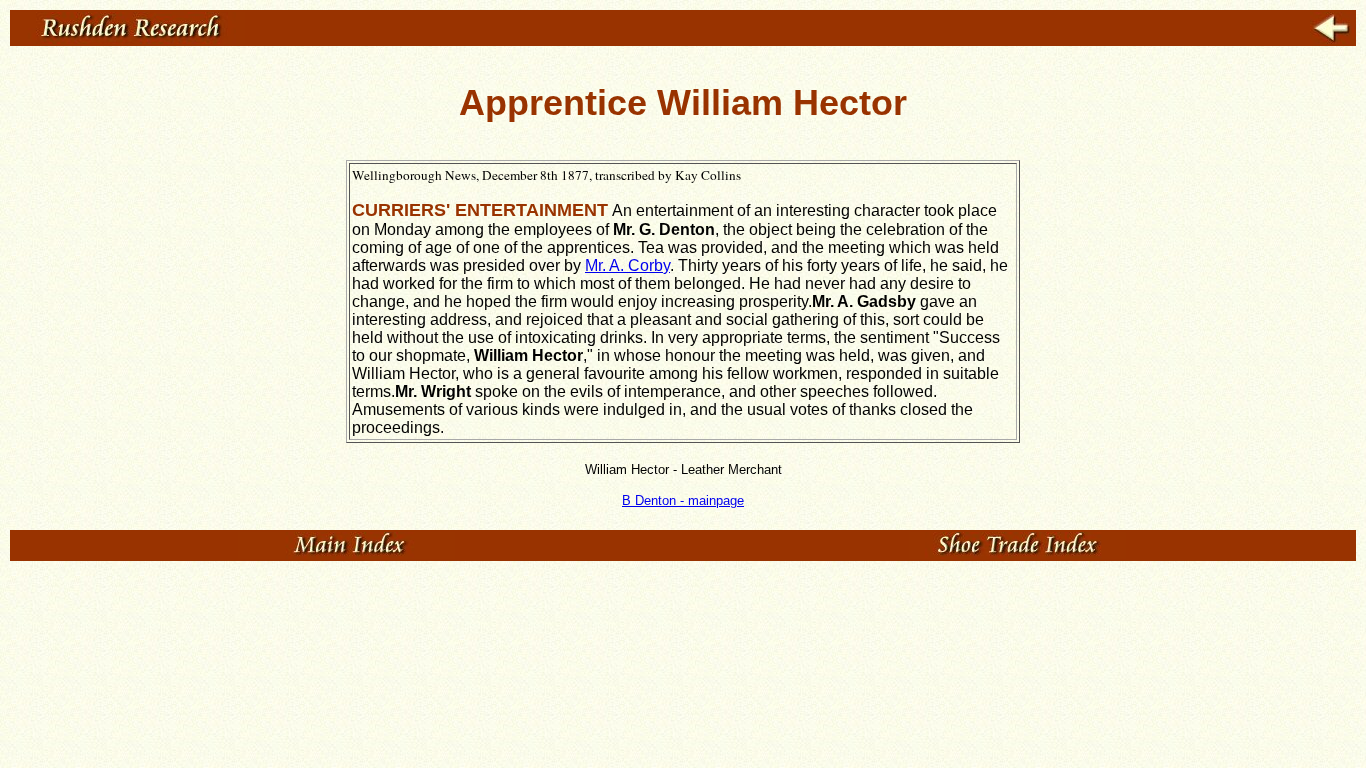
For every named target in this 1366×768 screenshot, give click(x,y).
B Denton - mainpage (683, 500)
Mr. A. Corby (627, 265)
